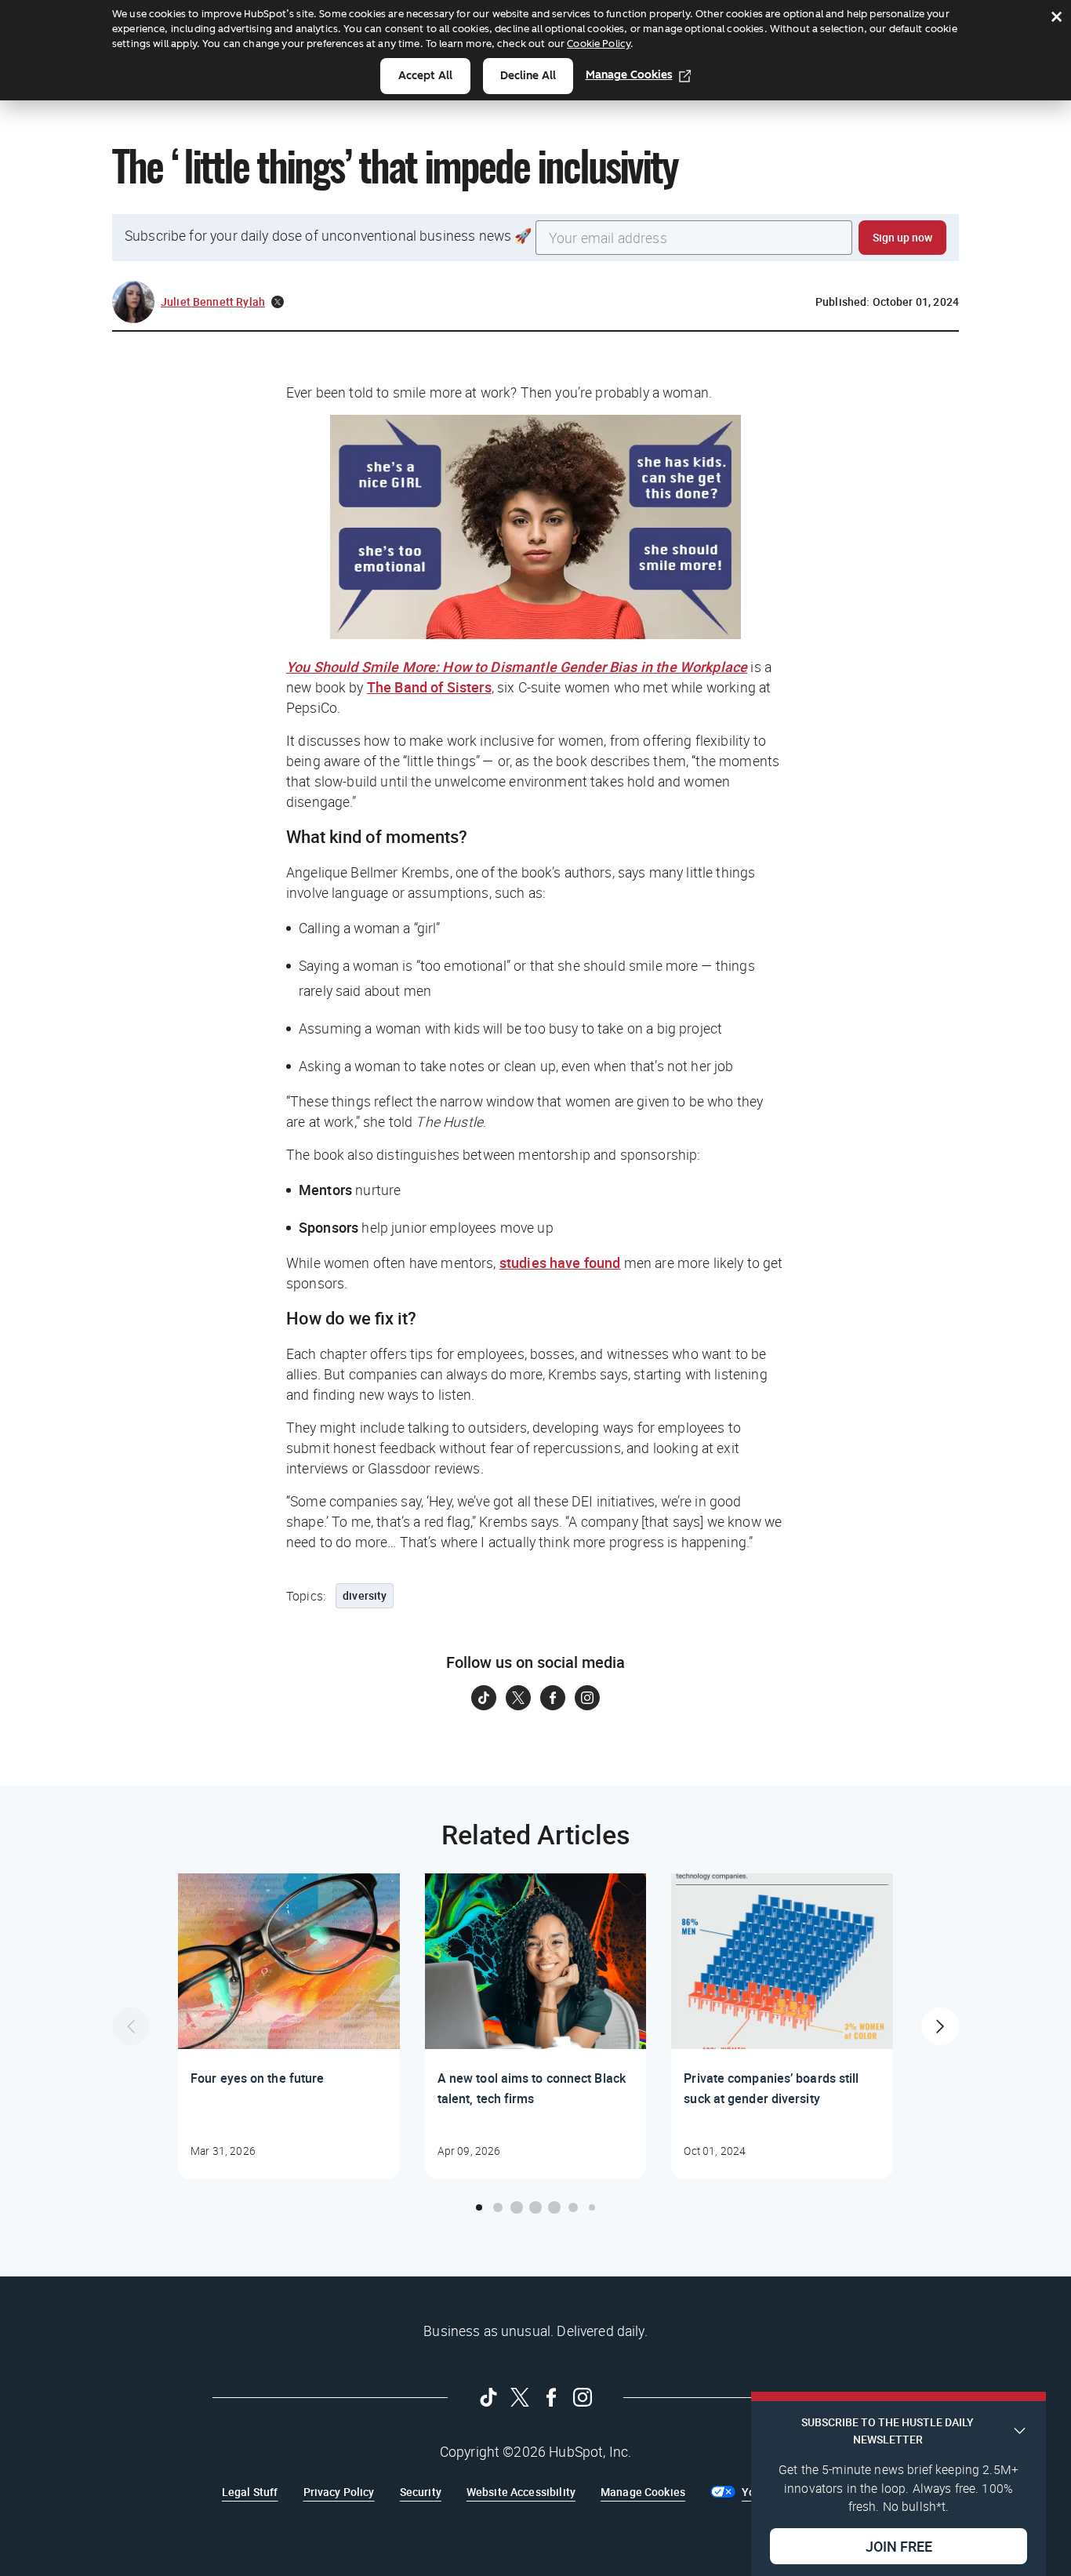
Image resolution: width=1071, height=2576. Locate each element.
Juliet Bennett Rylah (213, 302)
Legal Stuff (250, 2492)
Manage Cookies (629, 75)
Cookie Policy (599, 44)
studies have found (560, 1263)
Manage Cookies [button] (643, 2492)
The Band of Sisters (429, 687)
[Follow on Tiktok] (484, 1698)
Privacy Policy (339, 2492)
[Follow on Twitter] (518, 1698)
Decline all (528, 76)
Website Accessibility (521, 2492)
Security (421, 2492)
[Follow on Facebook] (553, 1698)
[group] (289, 2026)
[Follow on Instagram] (587, 1698)
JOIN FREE (899, 2545)
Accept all (425, 76)
